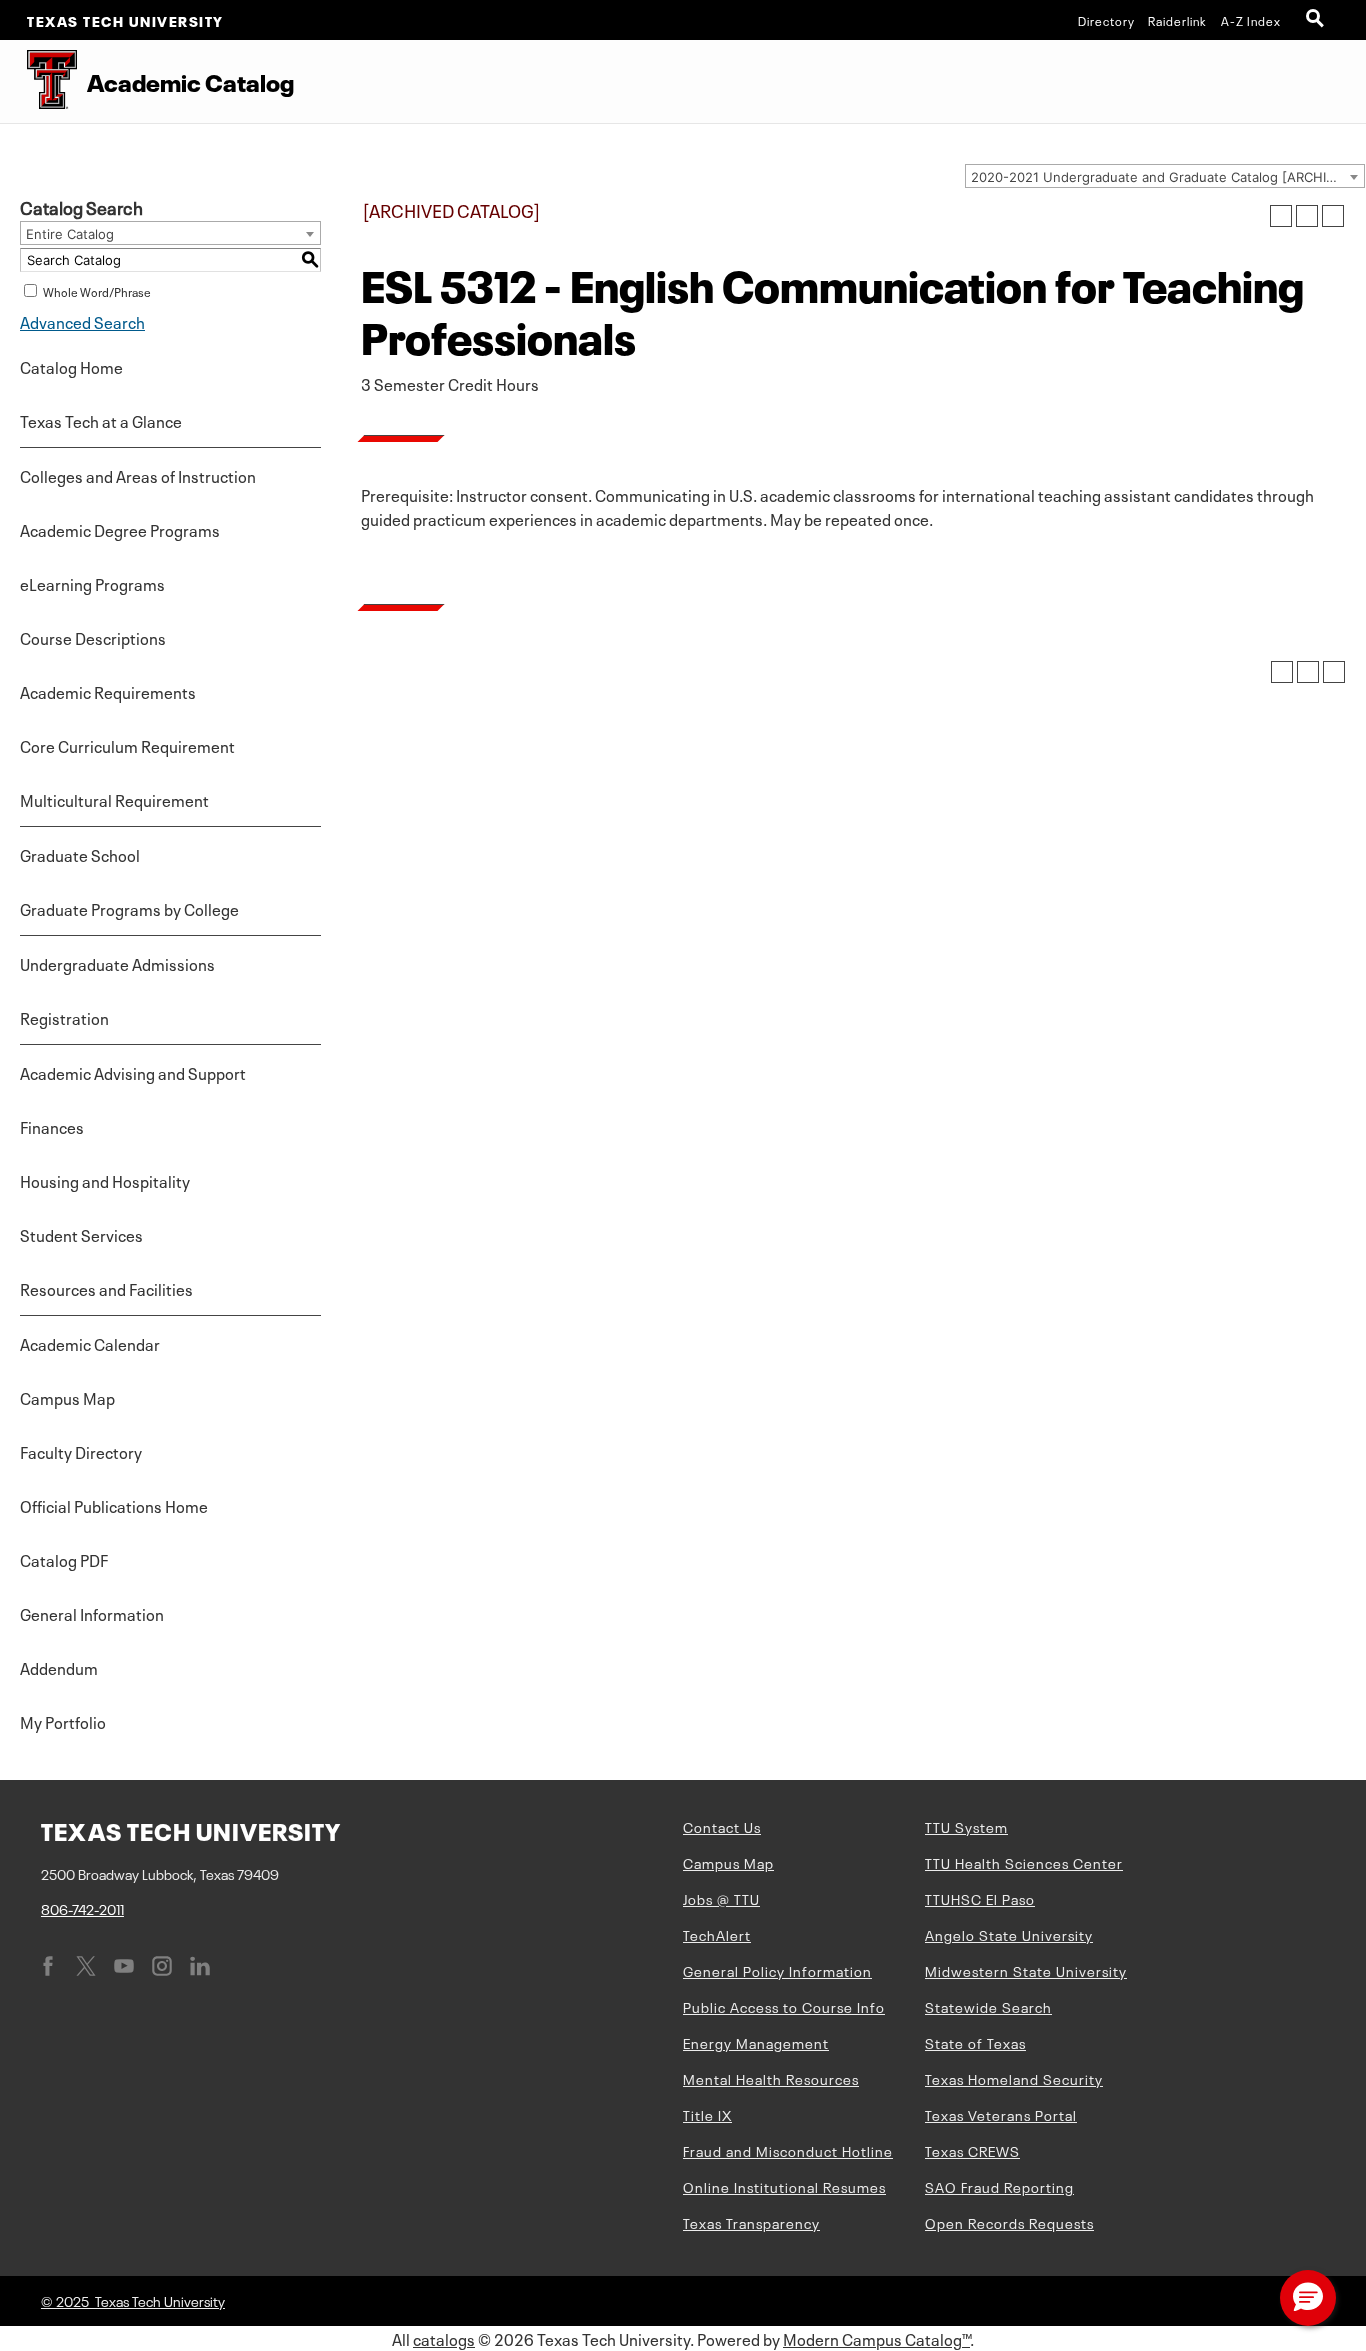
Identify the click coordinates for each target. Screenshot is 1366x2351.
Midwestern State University (1026, 1970)
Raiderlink (1177, 20)
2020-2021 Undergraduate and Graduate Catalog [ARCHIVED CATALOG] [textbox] (1167, 177)
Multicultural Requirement (114, 799)
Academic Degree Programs (120, 529)
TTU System (966, 1826)
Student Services (81, 1234)
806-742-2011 (82, 1908)
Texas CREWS (972, 2150)
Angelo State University (1009, 1934)
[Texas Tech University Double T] (38, 81)
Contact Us (722, 1826)
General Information (92, 1613)
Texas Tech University (125, 20)
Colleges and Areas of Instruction (138, 475)
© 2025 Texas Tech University (133, 2300)
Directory (1106, 20)
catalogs (444, 2338)
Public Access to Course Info (784, 2006)
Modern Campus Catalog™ (876, 2338)
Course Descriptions (93, 637)
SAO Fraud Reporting (999, 2186)
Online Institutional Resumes (784, 2186)
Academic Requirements (108, 691)
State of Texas (975, 2042)
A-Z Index (1251, 20)
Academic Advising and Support (133, 1072)
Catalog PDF (64, 1559)
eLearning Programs (92, 583)
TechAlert (717, 1934)
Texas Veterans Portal (1001, 2114)
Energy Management (756, 2042)
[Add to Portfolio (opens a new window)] (1281, 216)
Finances (52, 1126)
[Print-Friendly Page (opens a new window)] (1307, 216)
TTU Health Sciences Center (1024, 1862)
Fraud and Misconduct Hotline (788, 2150)
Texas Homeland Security (1014, 2078)
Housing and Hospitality (105, 1180)
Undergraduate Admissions (117, 963)
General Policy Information (777, 1970)
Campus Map (67, 1397)
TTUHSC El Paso (980, 1898)
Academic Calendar (90, 1343)
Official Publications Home (114, 1505)
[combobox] (1165, 176)
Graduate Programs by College (129, 908)
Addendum (59, 1667)
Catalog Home (71, 366)
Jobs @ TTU (721, 1898)
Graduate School (80, 854)
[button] (1308, 2298)
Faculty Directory (81, 1451)
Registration (64, 1017)
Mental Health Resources (771, 2078)
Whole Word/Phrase (97, 291)
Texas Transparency (751, 2222)
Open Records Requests (1009, 2222)
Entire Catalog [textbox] (70, 234)
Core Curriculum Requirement (127, 745)
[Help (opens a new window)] (1333, 216)
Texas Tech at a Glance (101, 420)
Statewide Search (988, 2006)
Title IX (707, 2114)
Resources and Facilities (106, 1288)
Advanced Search (82, 321)
